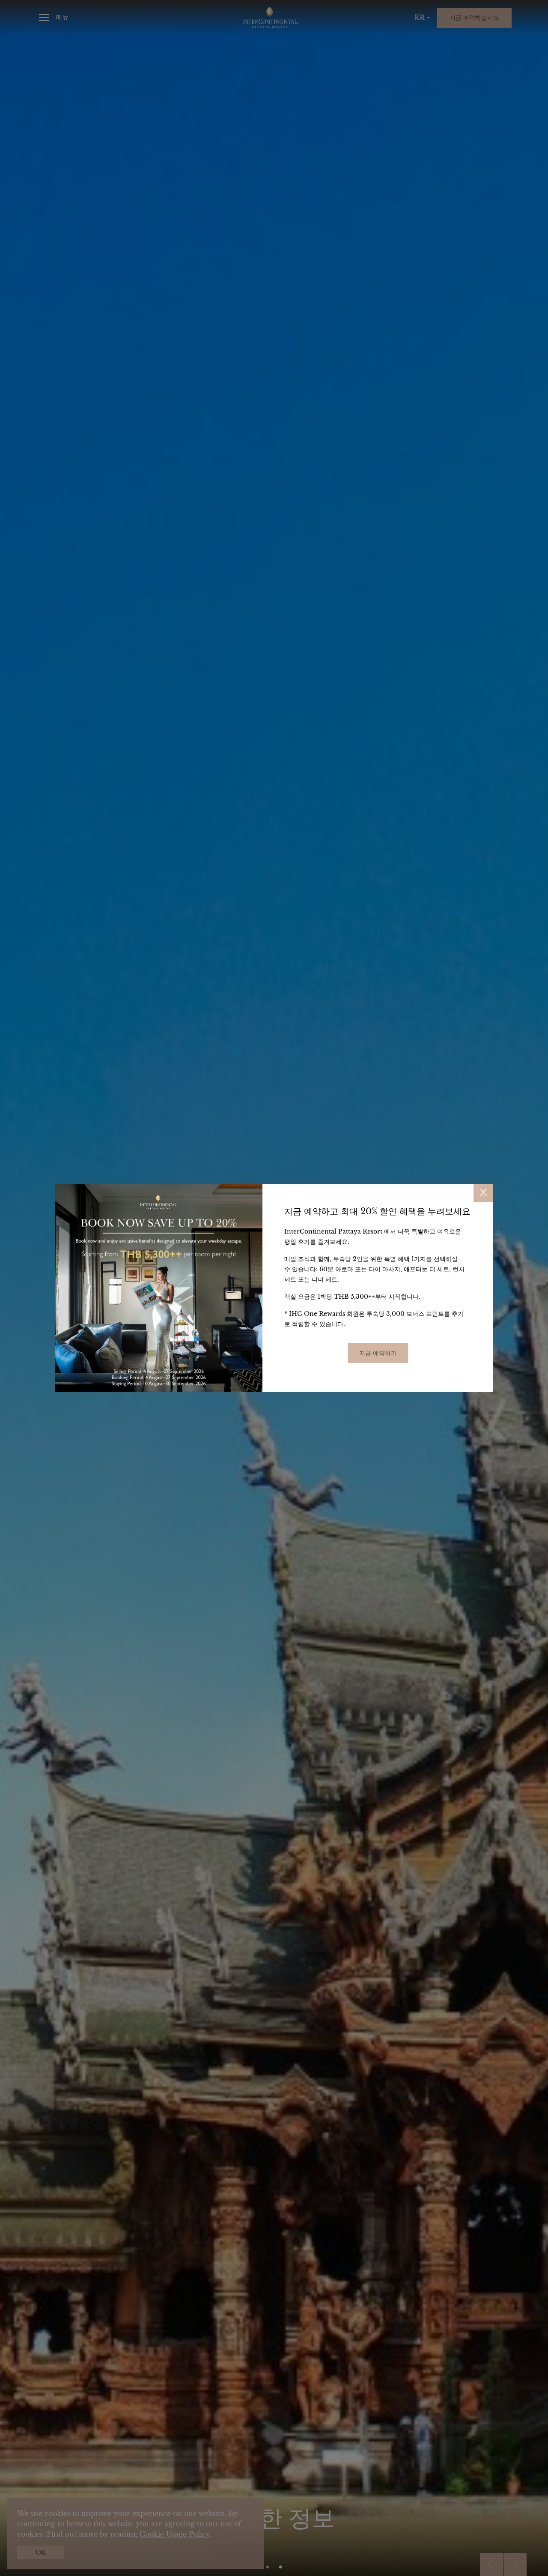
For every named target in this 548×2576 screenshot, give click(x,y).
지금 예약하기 (378, 1353)
